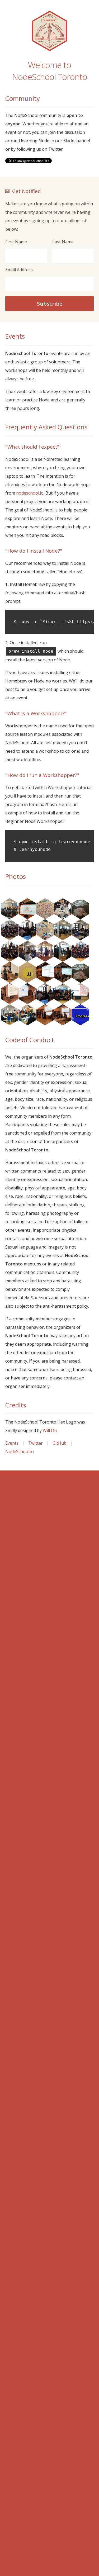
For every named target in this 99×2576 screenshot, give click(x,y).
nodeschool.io (30, 493)
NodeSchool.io (20, 1451)
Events (12, 1443)
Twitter (36, 1443)
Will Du (50, 1430)
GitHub (60, 1443)
